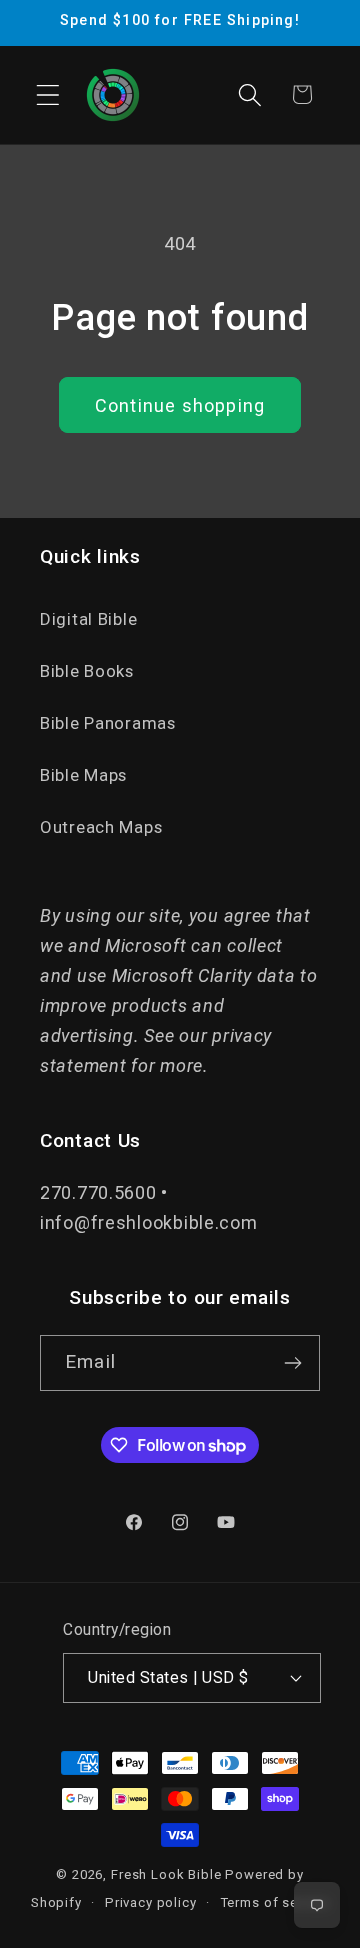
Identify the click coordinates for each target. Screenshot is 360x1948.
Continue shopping (180, 405)
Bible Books (87, 671)
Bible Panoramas (108, 723)
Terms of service (274, 1902)
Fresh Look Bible (166, 1874)
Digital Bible (88, 619)
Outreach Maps (101, 827)
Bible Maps (83, 775)
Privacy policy (151, 1902)
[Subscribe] (292, 1363)
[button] (48, 94)
